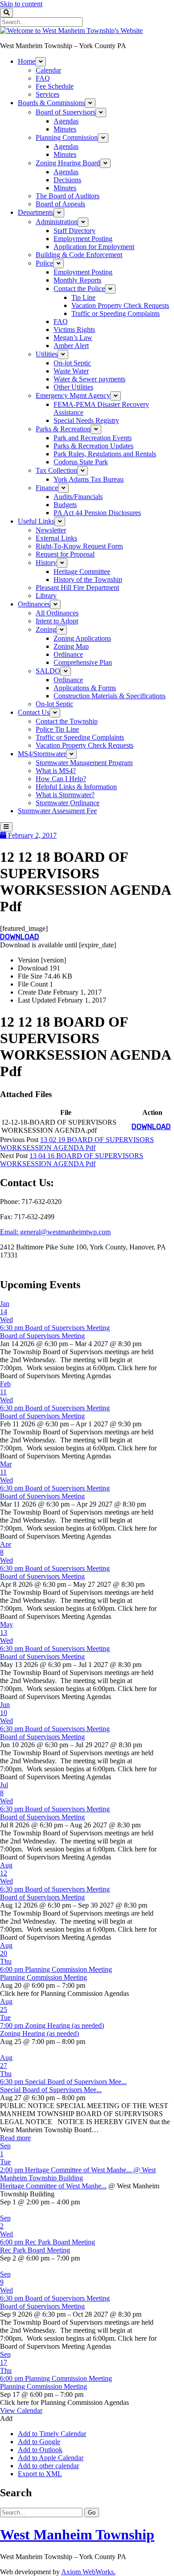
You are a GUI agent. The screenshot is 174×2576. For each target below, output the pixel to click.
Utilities (47, 354)
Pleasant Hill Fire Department (77, 588)
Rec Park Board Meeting (35, 2250)
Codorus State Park (81, 462)
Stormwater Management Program (84, 763)
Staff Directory (75, 231)
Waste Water (71, 371)
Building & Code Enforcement (79, 255)
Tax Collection (56, 470)
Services (48, 94)
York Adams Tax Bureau (89, 479)
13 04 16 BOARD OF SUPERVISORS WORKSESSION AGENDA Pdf (72, 1160)
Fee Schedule (55, 86)
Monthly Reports (77, 280)
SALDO (48, 671)
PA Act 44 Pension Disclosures (97, 513)
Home (27, 61)
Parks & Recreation (63, 429)
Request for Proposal (65, 554)
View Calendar (21, 2410)
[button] (6, 2418)
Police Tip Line (57, 729)
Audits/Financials (78, 497)
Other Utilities (73, 387)
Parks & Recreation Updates (93, 446)
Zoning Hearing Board (68, 163)
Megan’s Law (73, 338)
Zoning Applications (82, 638)
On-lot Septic (72, 363)
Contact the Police (79, 289)
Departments (36, 212)
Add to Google (39, 2442)
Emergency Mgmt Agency (73, 395)
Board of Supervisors (66, 112)
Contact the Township (67, 721)
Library (46, 596)
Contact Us (34, 712)
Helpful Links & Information (76, 787)
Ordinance (68, 654)
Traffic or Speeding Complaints (116, 313)
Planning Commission (67, 137)
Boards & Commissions (51, 103)
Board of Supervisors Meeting (42, 1336)
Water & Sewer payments (89, 379)
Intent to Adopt (57, 621)
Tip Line (83, 297)
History (46, 563)
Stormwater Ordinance (68, 803)
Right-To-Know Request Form (79, 546)
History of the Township (88, 579)
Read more (15, 2138)
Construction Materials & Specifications (110, 696)
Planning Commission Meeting (43, 1977)
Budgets (65, 505)
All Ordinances (57, 613)
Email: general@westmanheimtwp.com (55, 1232)
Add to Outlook (40, 2450)
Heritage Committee (82, 571)
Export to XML (40, 2474)
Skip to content (21, 4)
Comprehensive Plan (83, 662)
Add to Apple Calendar (51, 2458)
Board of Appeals (60, 204)
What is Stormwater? (65, 795)
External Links (56, 538)
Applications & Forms (85, 688)
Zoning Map (71, 646)
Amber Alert (71, 346)
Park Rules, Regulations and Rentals (105, 454)
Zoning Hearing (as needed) (39, 2033)
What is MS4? (56, 771)
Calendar (48, 70)
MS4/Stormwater (42, 754)
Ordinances (34, 604)
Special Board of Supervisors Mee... (51, 2090)
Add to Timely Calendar (52, 2434)
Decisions (67, 180)
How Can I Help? (61, 779)
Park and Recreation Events (93, 438)
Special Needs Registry (86, 420)
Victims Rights (74, 330)
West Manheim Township (77, 2535)
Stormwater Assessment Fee (57, 811)
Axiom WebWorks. (88, 2572)
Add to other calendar (48, 2466)
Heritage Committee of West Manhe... (53, 2186)
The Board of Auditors (68, 196)
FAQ (43, 78)
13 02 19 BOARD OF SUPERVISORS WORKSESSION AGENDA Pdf (77, 1144)
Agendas (66, 121)
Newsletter (51, 530)
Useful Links (36, 521)
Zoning (46, 629)
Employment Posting (83, 239)
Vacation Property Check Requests (120, 305)
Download (20, 937)
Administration (57, 222)
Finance (47, 488)
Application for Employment (94, 247)
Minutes (65, 129)
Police (44, 263)
